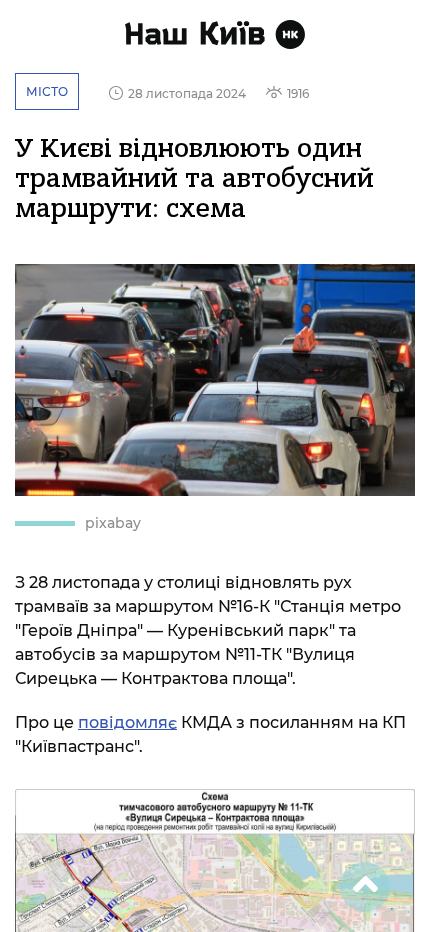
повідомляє (127, 722)
